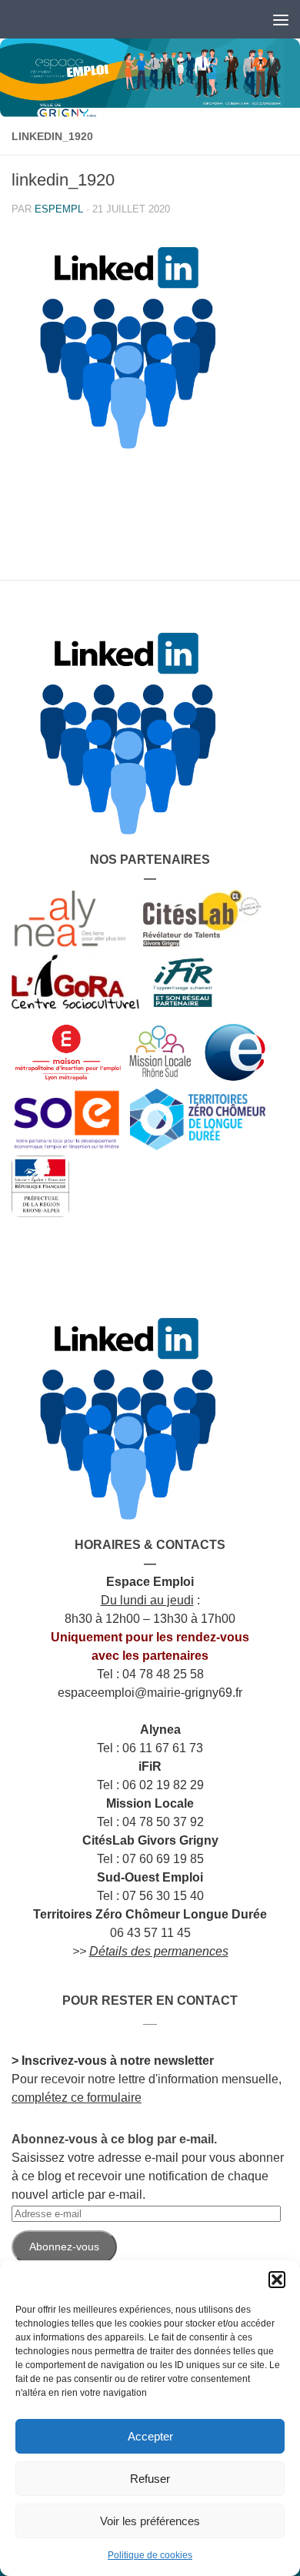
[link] (150, 78)
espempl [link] (59, 209)
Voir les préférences (150, 2521)
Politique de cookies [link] (150, 2555)
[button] (277, 2280)
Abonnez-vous (64, 2246)
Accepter (150, 2436)
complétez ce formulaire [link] (77, 2098)
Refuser (150, 2479)
